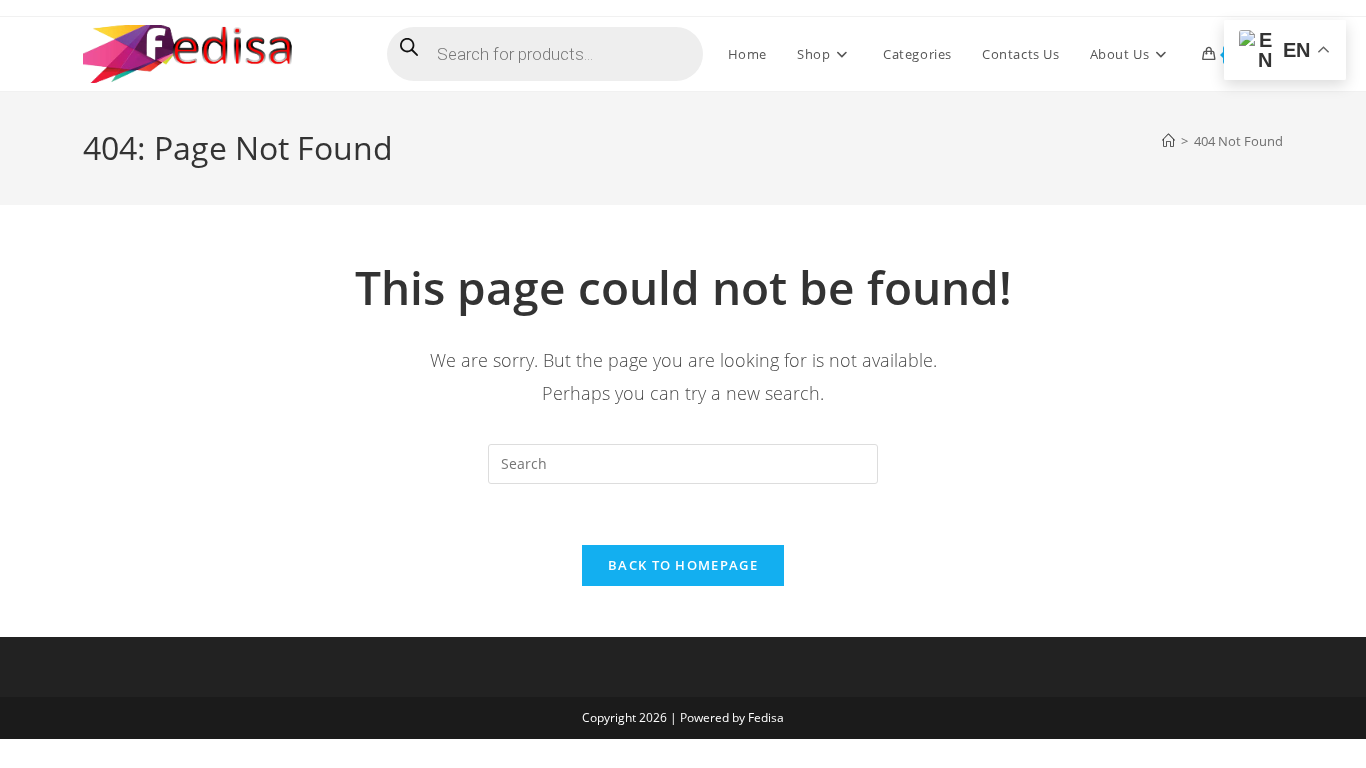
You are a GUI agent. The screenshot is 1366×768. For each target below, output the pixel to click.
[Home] (1168, 141)
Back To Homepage (683, 565)
